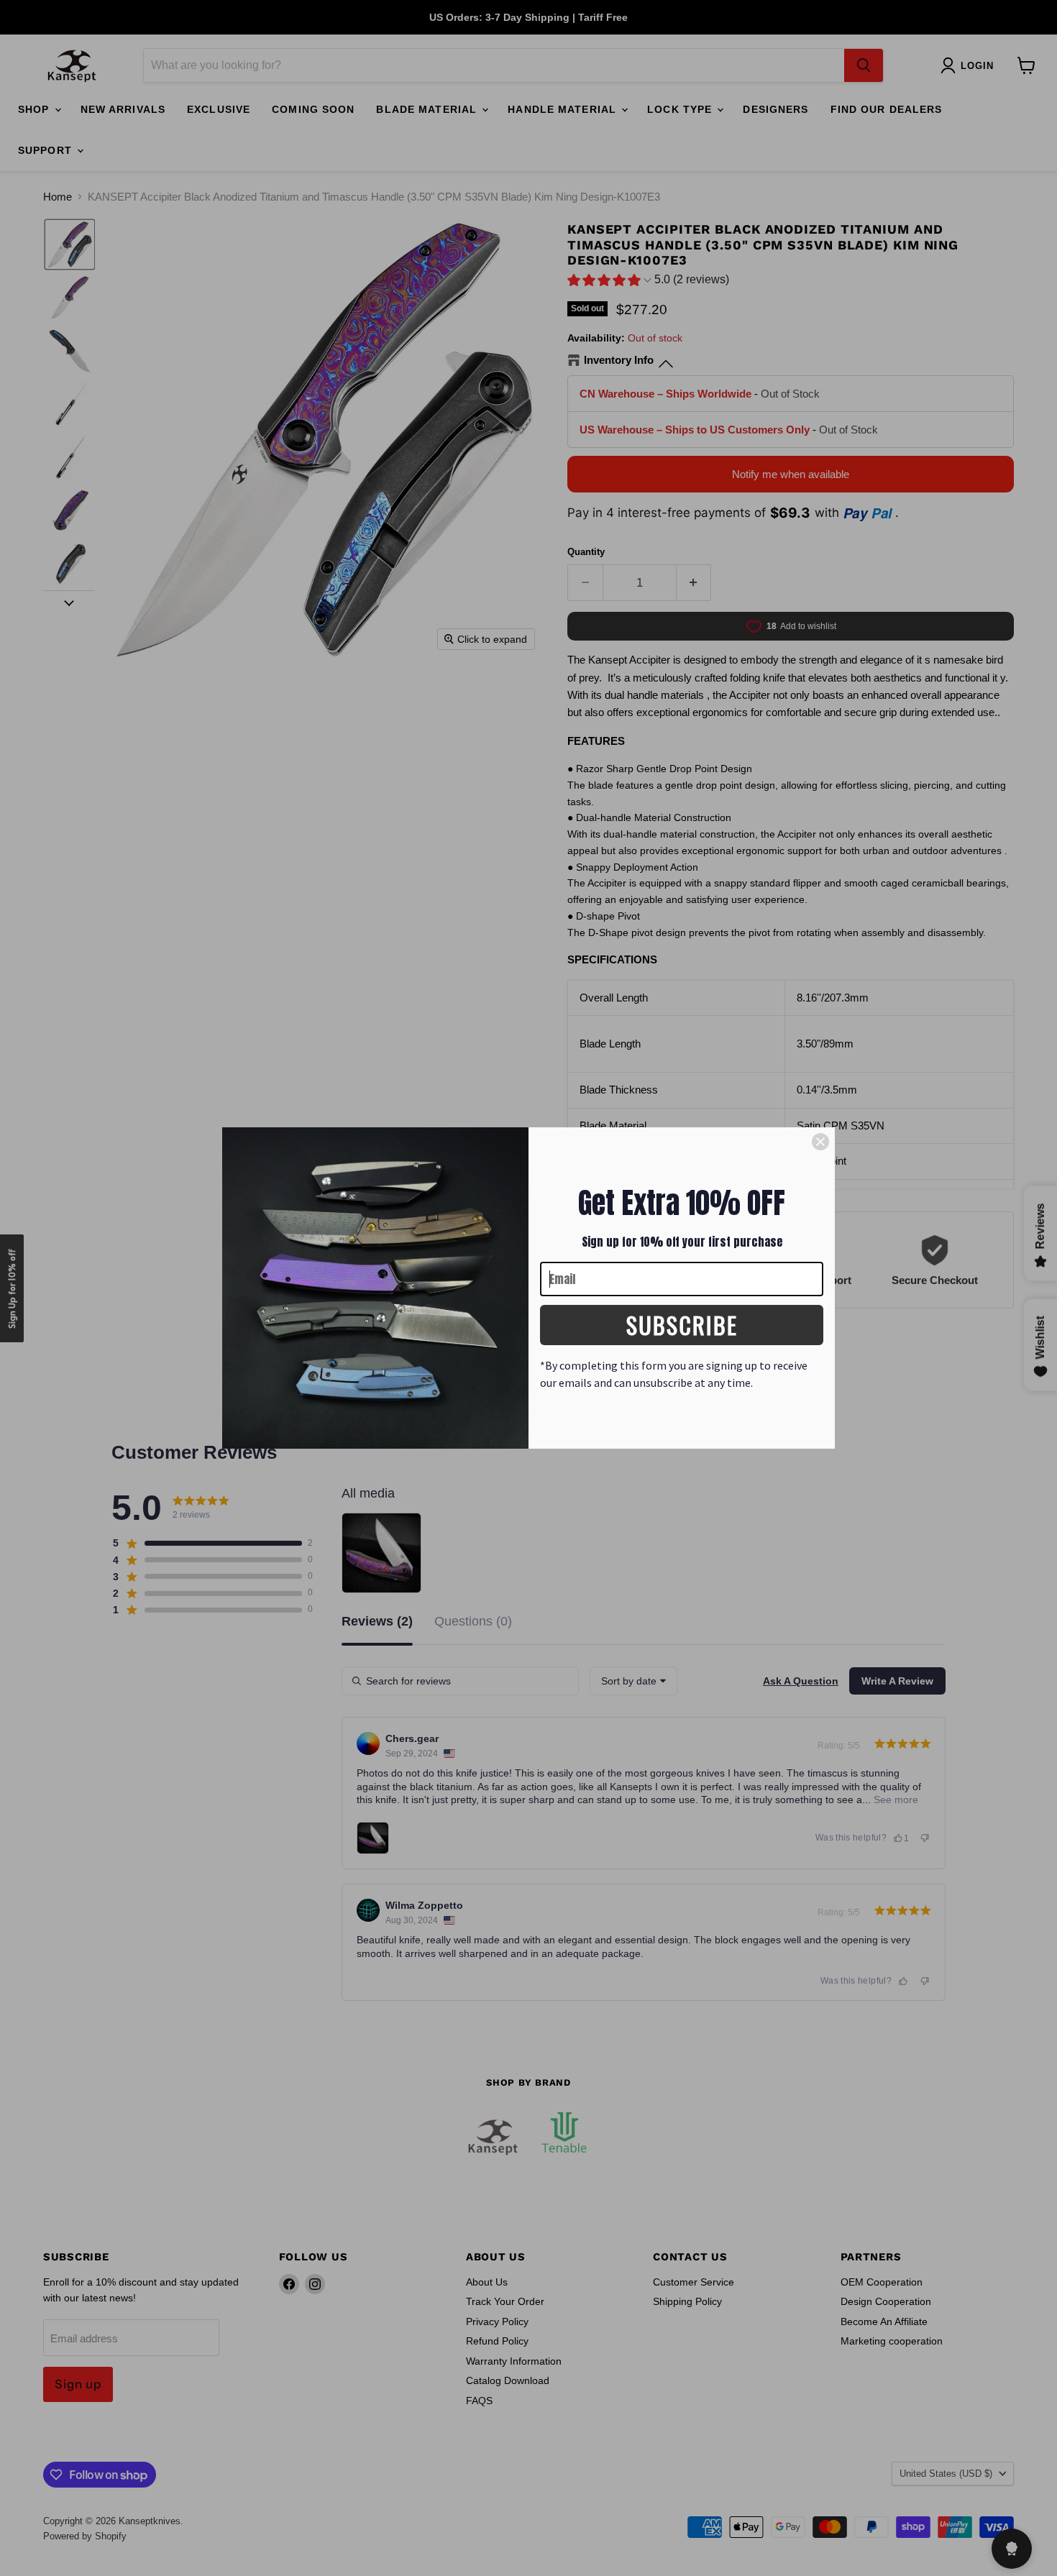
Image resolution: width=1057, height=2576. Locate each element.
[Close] (820, 1142)
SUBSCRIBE (682, 1325)
